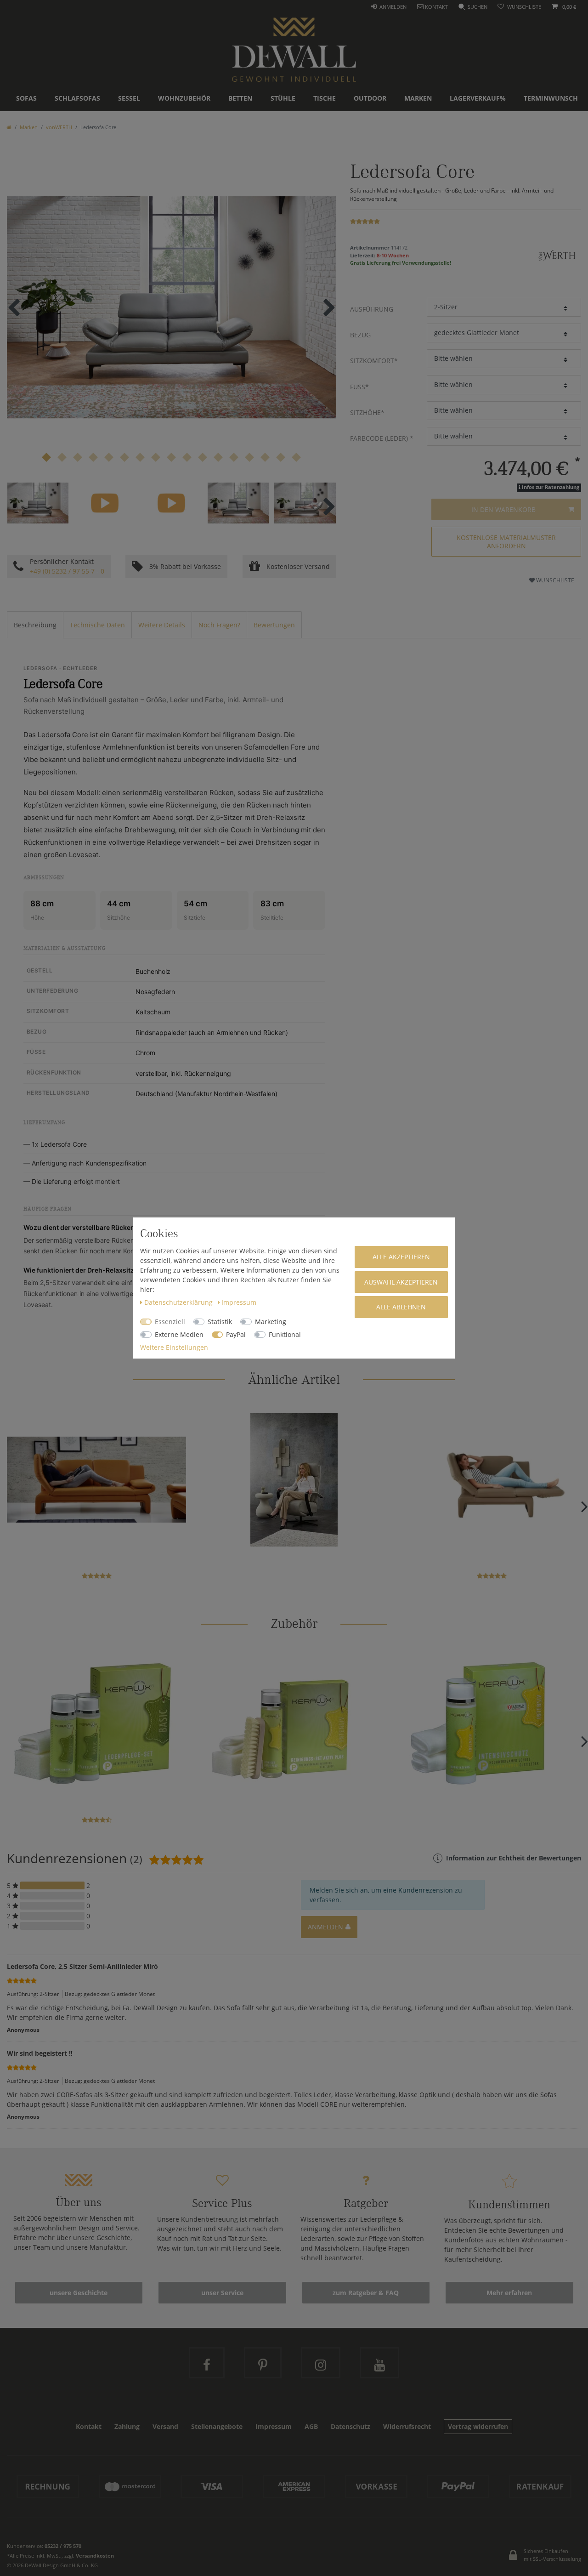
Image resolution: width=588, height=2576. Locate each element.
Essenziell (170, 1322)
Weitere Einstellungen (174, 1347)
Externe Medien (179, 1334)
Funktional (285, 1334)
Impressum (239, 1302)
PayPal (236, 1334)
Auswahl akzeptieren (401, 1282)
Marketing (271, 1322)
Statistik (220, 1322)
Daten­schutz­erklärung (179, 1302)
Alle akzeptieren (401, 1257)
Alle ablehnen (401, 1307)
